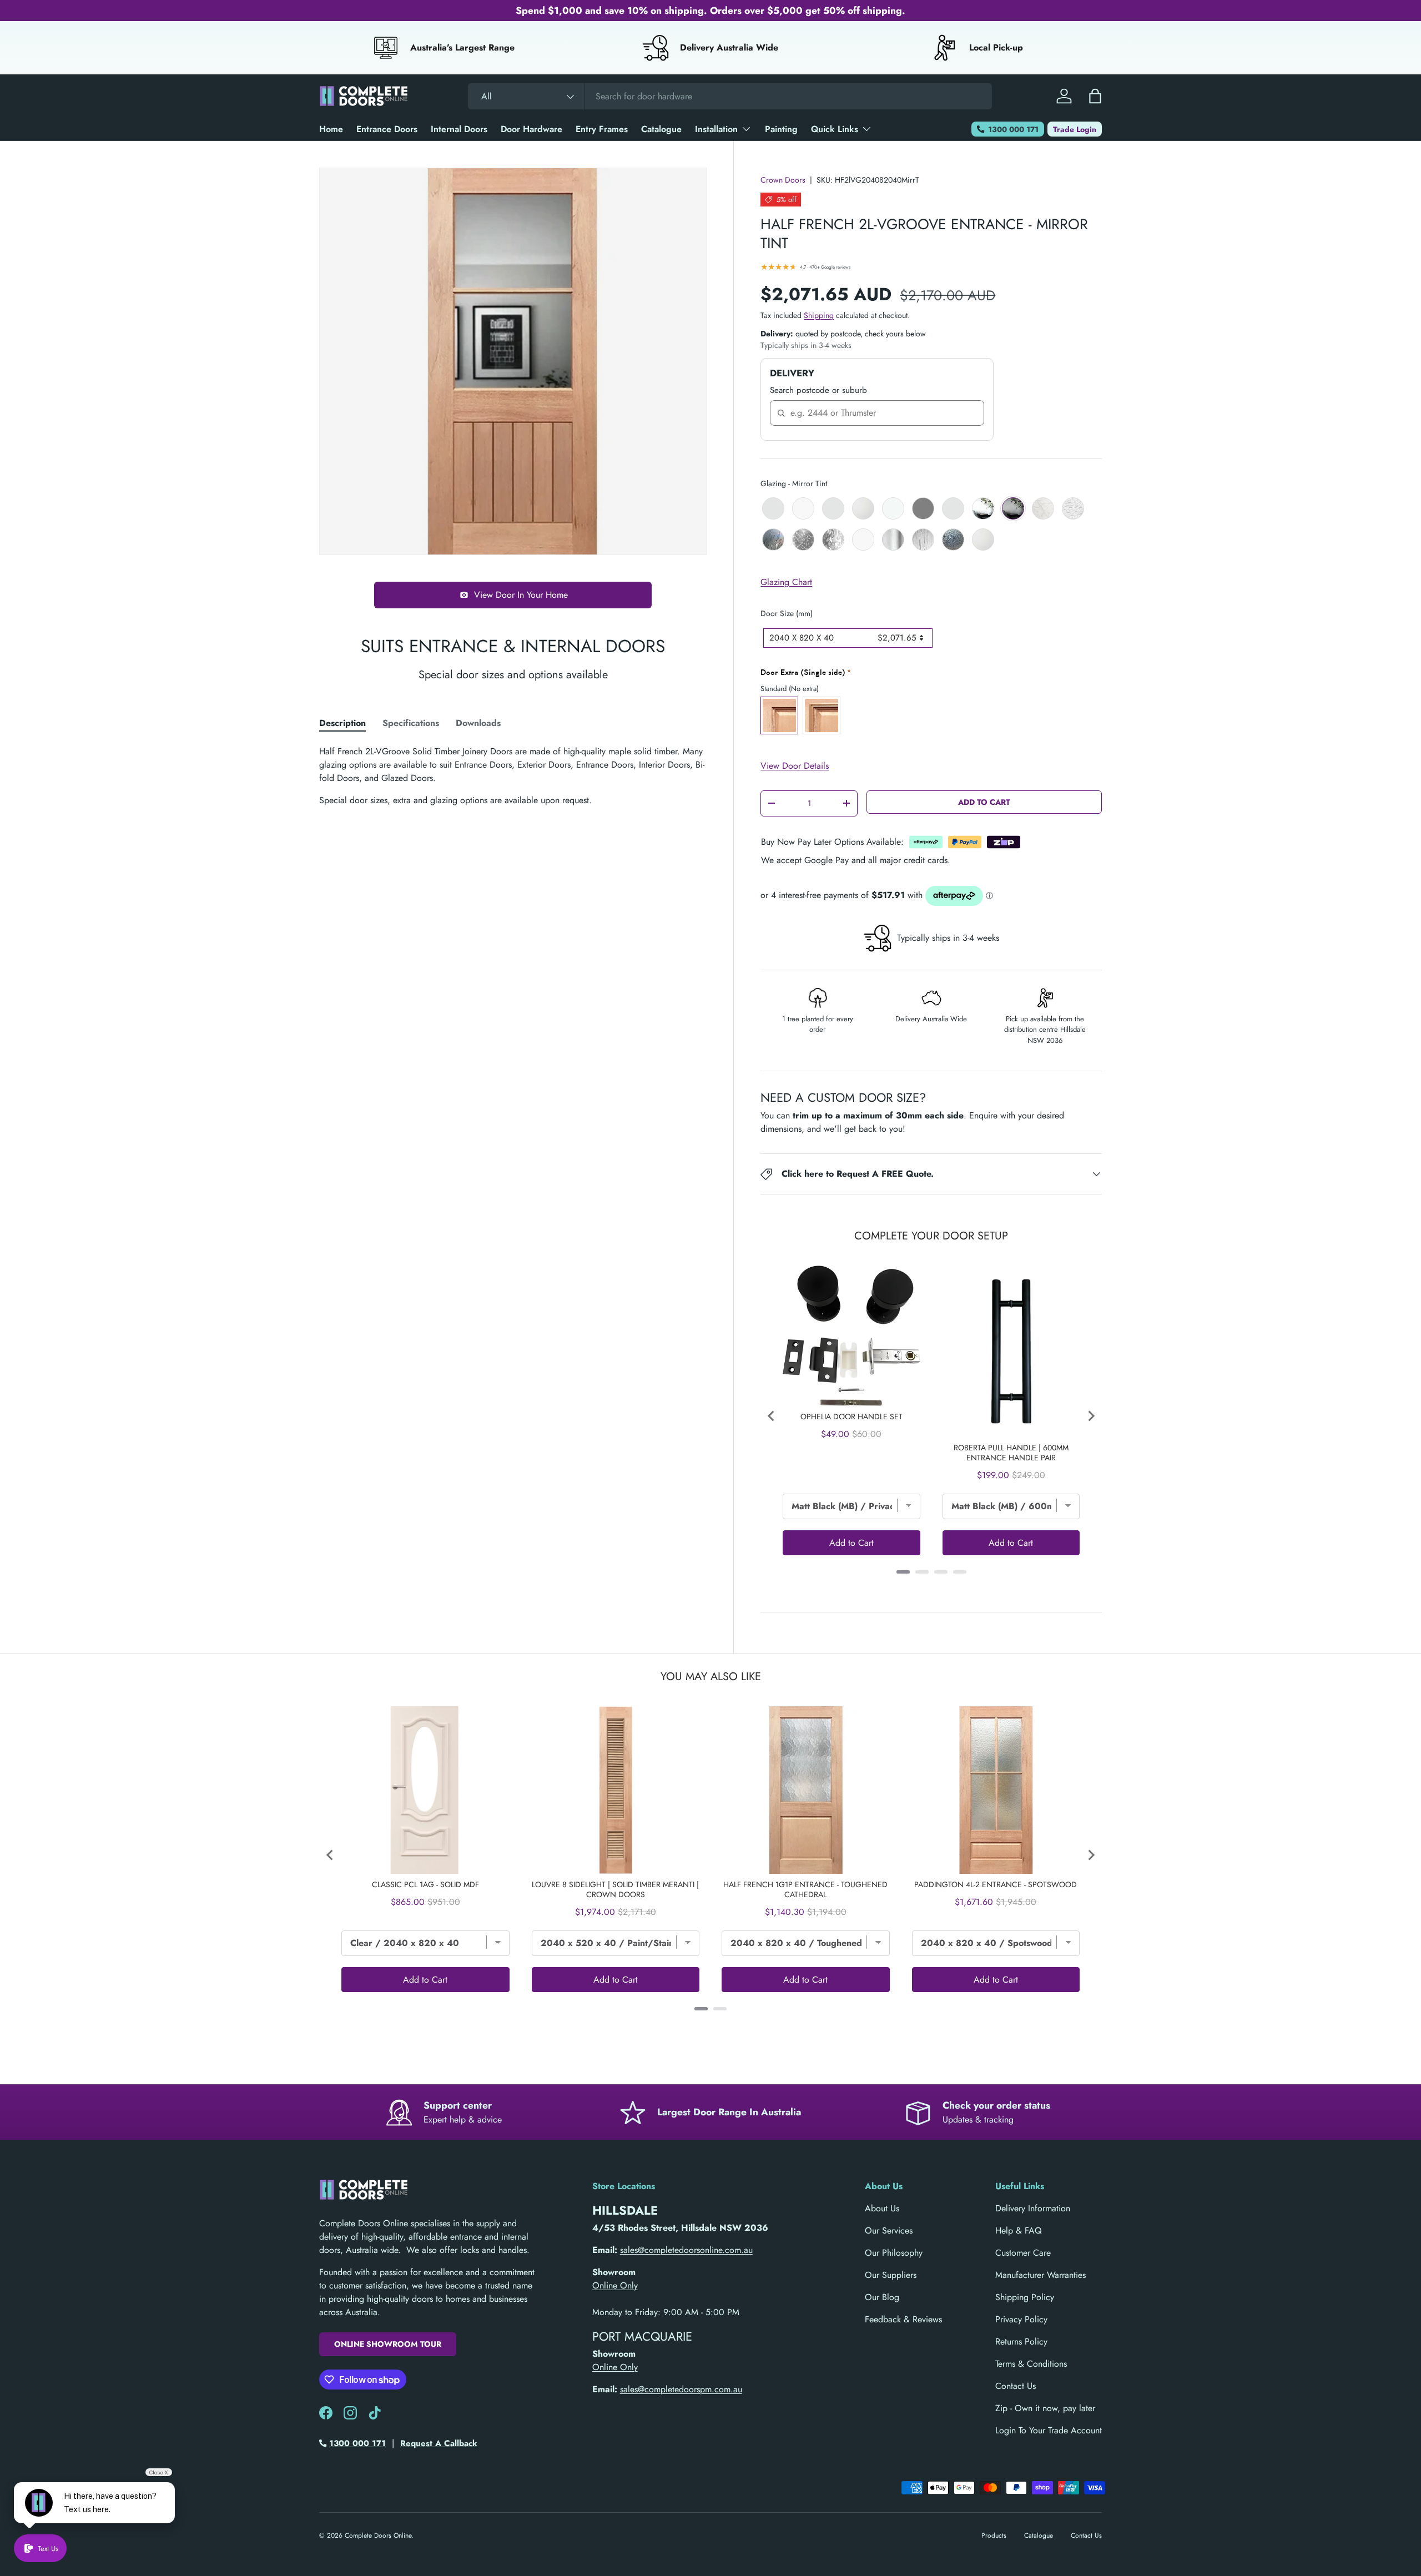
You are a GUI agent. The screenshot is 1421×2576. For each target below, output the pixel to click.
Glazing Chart (786, 582)
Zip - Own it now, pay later (1045, 2408)
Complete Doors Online (378, 2535)
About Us (882, 2208)
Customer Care (1023, 2253)
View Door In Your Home (521, 595)
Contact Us (1016, 2386)
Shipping (819, 315)
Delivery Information (1033, 2208)
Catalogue (661, 129)
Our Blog (882, 2297)
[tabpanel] (513, 776)
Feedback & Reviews (903, 2319)
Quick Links (835, 129)
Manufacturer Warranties (1040, 2275)
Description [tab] (342, 723)
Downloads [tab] (478, 723)
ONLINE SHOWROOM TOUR (388, 2344)
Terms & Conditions (1031, 2364)
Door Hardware (531, 129)
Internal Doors (459, 129)
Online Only (615, 2285)
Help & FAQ (1019, 2230)
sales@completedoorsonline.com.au (686, 2250)
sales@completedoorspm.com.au (681, 2389)
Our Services (889, 2230)
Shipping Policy (1025, 2297)
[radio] (773, 508)
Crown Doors (783, 180)
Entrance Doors (387, 129)
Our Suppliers (891, 2275)
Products (994, 2535)
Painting (781, 129)
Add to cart (984, 802)
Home (331, 129)
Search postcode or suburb (818, 390)
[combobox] (730, 96)
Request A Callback (439, 2443)
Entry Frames (602, 129)
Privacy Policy (1021, 2319)
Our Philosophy (894, 2253)
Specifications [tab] (411, 723)
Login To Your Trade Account (1049, 2430)
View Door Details (795, 766)
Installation (716, 129)
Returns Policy (1021, 2341)
